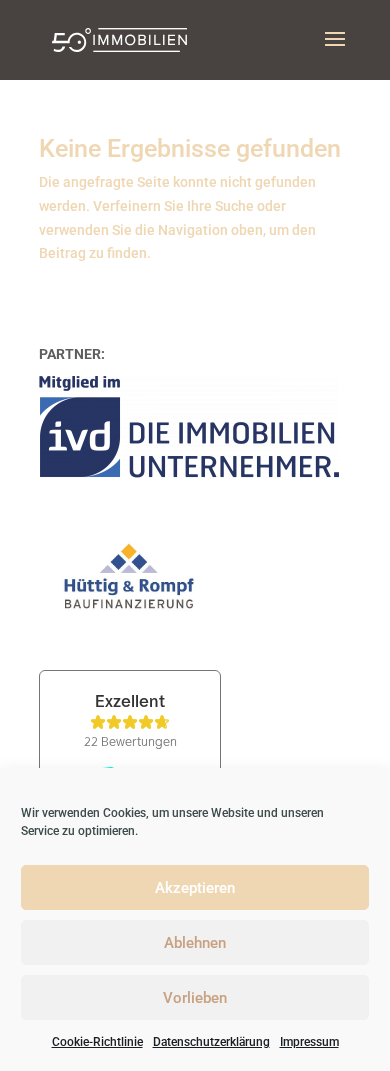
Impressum (309, 1042)
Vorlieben (195, 998)
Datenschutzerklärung (211, 1042)
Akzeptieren (195, 888)
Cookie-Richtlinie (97, 1042)
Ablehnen (195, 943)
